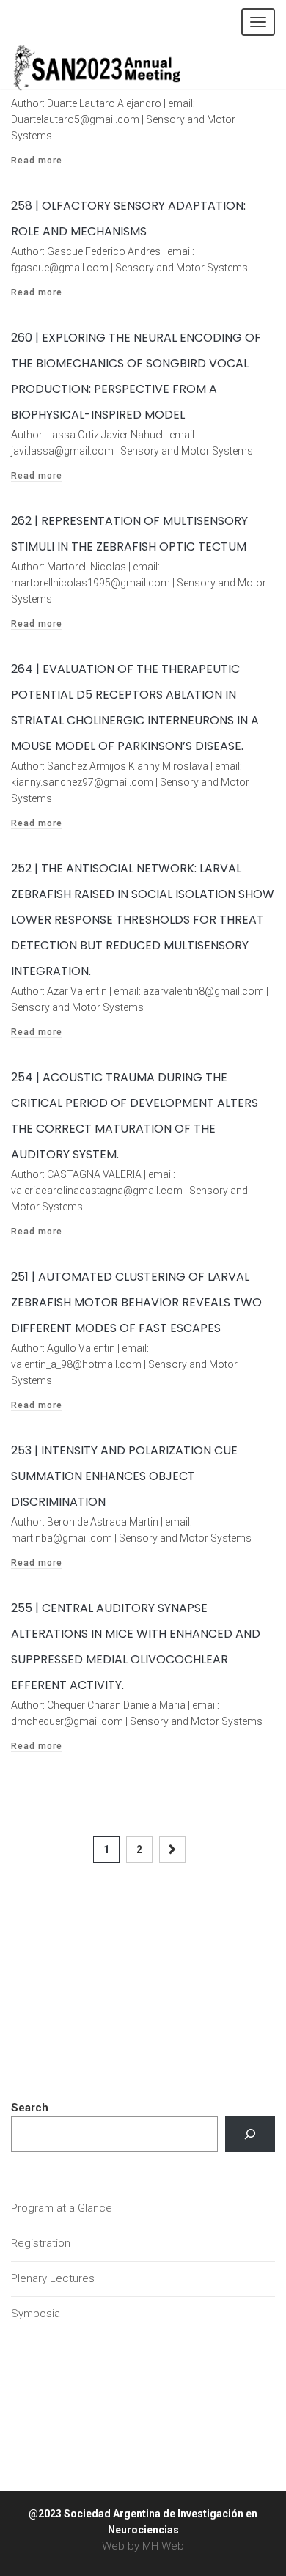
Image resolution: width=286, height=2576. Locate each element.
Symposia (36, 2314)
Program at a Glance (62, 2208)
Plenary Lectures (53, 2278)
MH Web (163, 2546)
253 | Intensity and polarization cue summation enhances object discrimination (124, 1476)
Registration (41, 2243)
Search (30, 2108)
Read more (37, 161)
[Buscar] (250, 2134)
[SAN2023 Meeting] (121, 66)
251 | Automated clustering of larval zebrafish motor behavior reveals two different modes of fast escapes (136, 1302)
